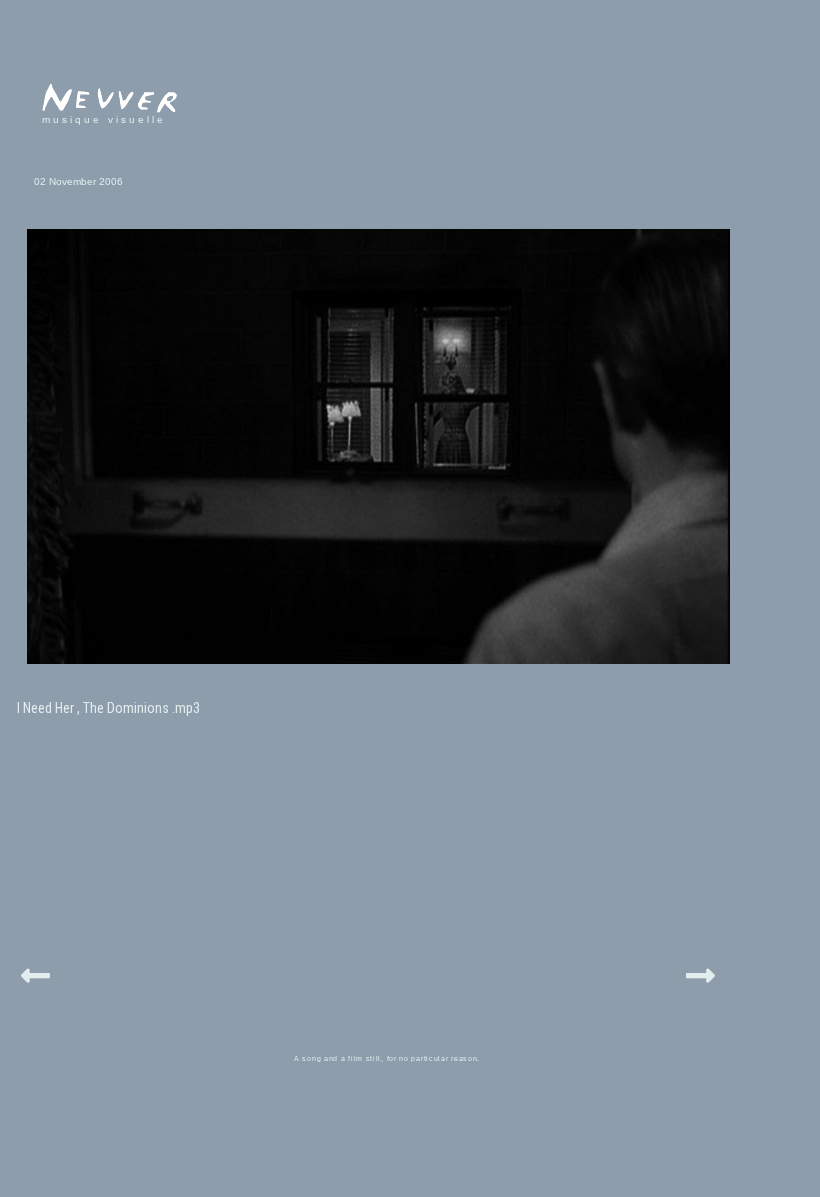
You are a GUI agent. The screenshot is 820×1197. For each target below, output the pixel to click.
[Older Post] (700, 972)
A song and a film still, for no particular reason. (387, 1058)
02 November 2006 (78, 181)
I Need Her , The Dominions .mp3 (108, 708)
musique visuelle (104, 119)
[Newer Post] (35, 972)
